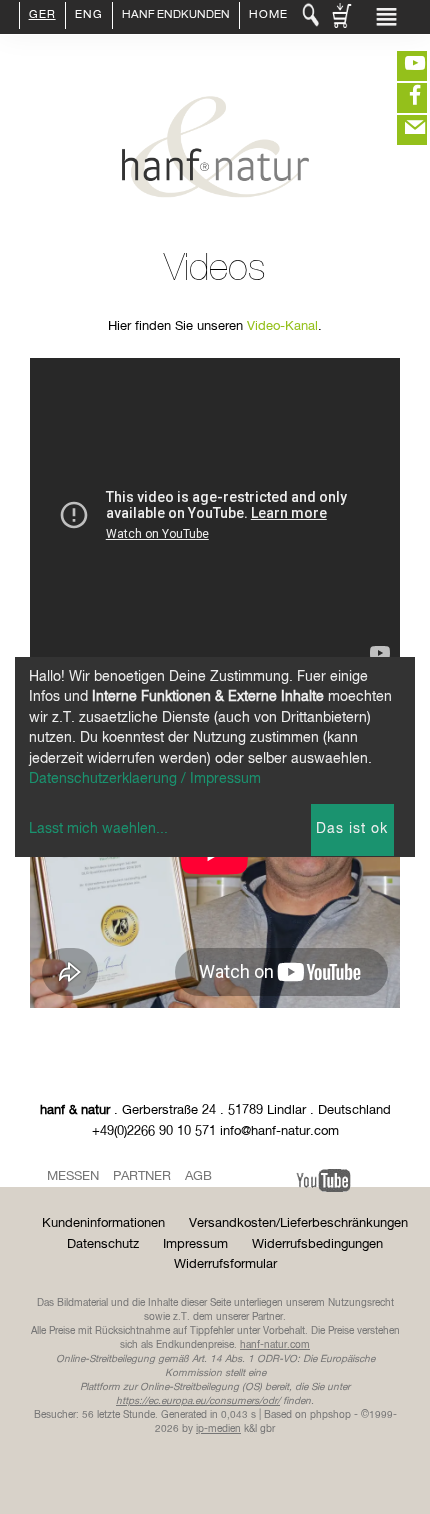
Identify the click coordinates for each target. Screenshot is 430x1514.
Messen (73, 1176)
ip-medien (218, 1429)
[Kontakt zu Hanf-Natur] (400, 130)
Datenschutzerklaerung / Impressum (145, 779)
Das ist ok (352, 829)
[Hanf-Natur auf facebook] (400, 98)
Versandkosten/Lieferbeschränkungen (298, 1223)
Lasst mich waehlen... (98, 829)
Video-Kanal (282, 326)
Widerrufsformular (225, 1264)
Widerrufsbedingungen (317, 1244)
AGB (198, 1176)
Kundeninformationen (103, 1223)
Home (268, 16)
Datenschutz (103, 1244)
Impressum (195, 1244)
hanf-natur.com (275, 1345)
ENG (89, 16)
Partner (142, 1176)
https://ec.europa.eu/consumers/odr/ (198, 1401)
